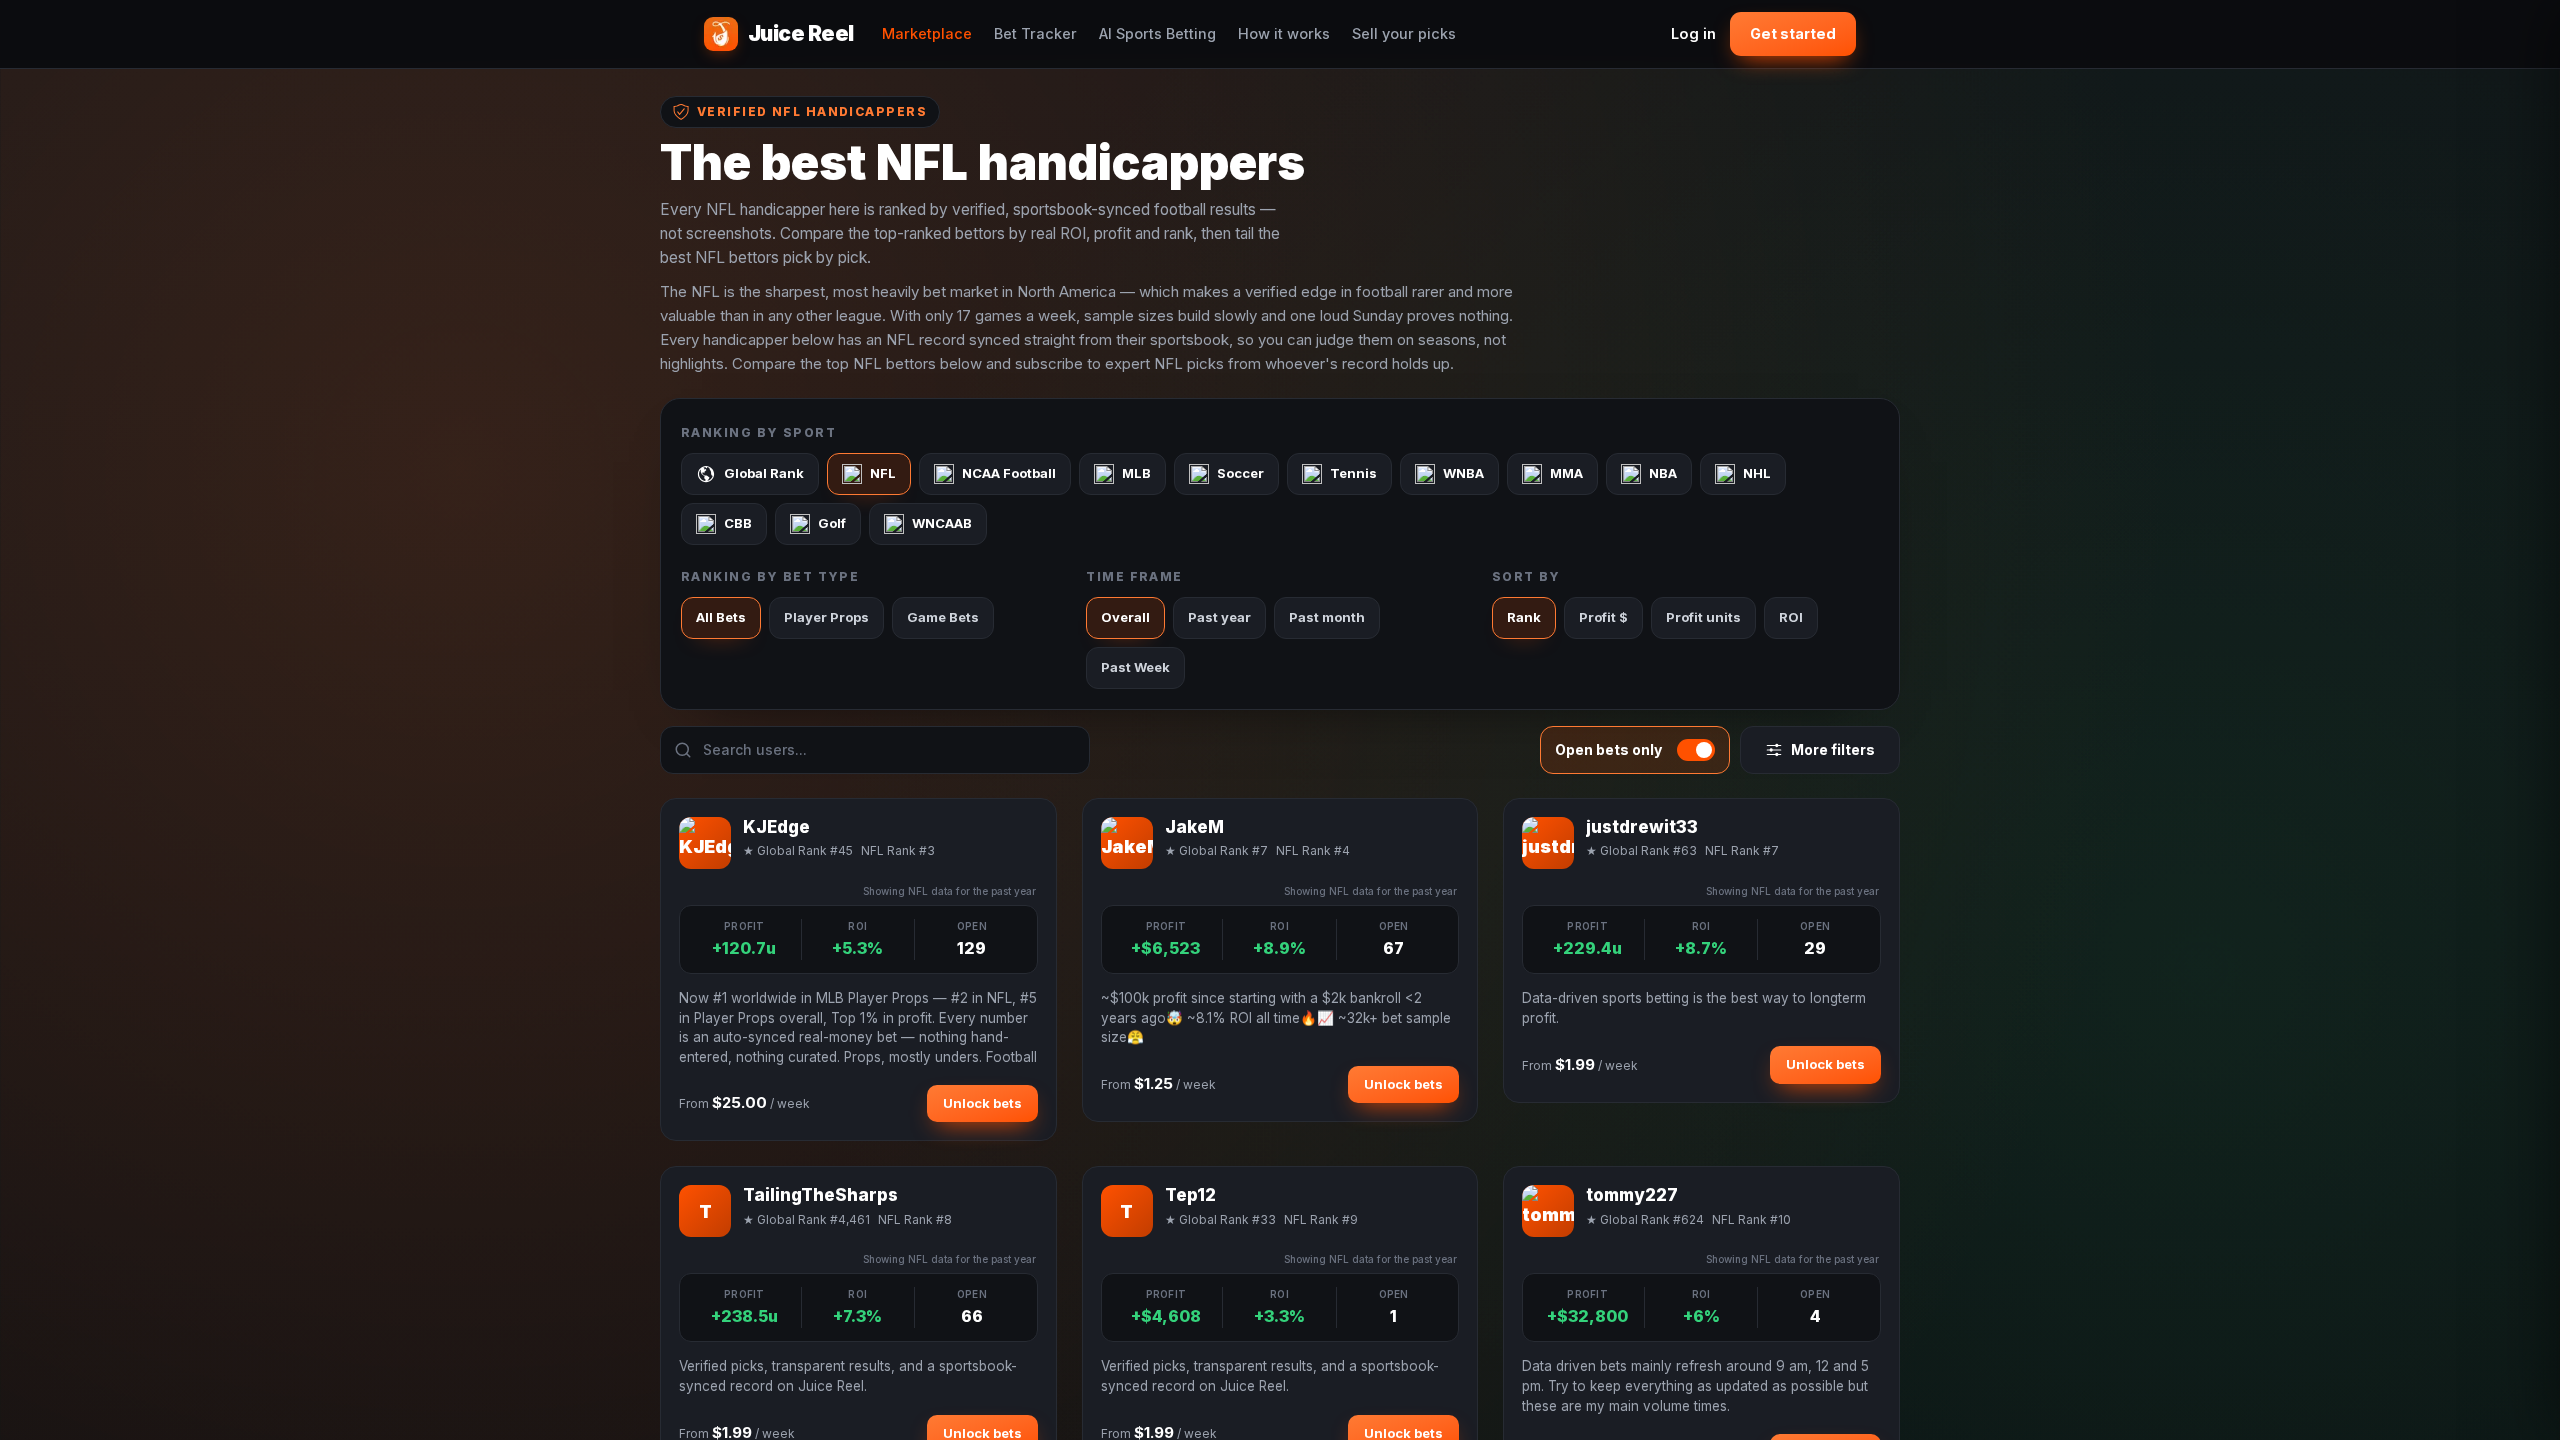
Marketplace (927, 33)
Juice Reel (801, 33)
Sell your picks (1404, 33)
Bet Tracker (1035, 33)
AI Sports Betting (1157, 33)
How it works (1284, 33)
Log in (1693, 33)
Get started (1793, 33)
